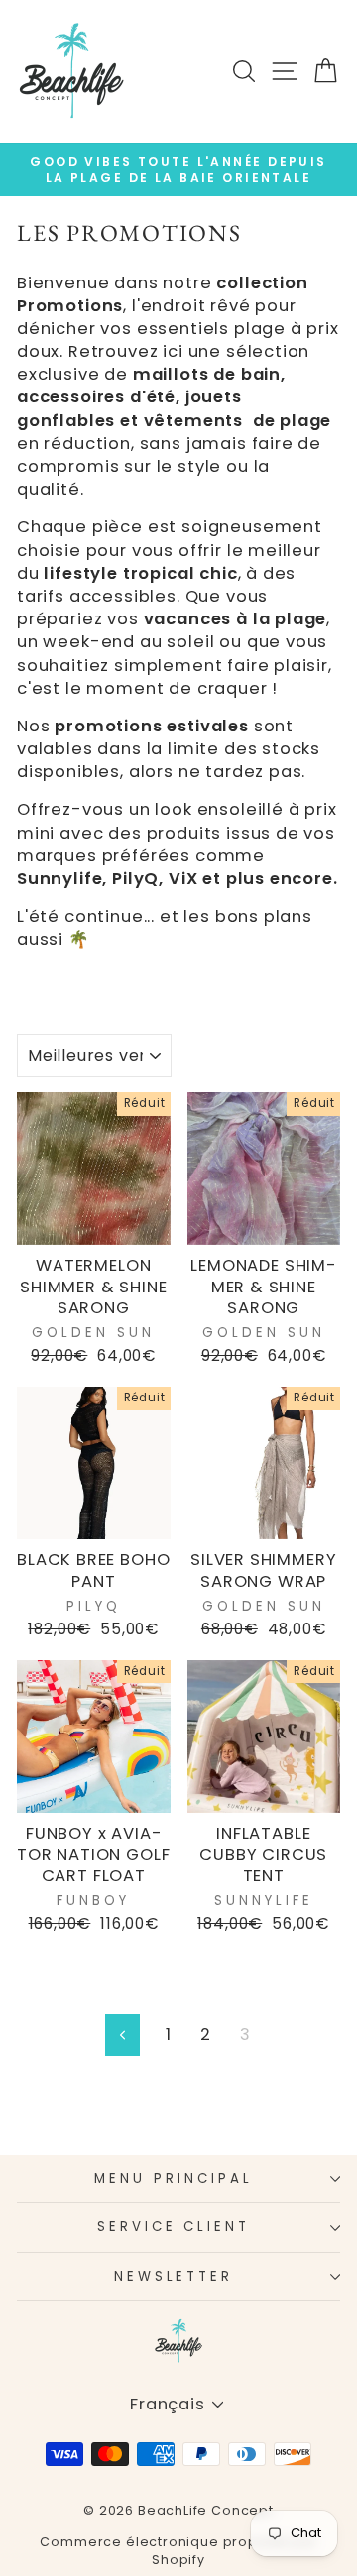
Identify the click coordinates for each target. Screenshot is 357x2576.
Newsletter (174, 2276)
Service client (174, 2227)
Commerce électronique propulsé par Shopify (178, 2551)
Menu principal (174, 2178)
